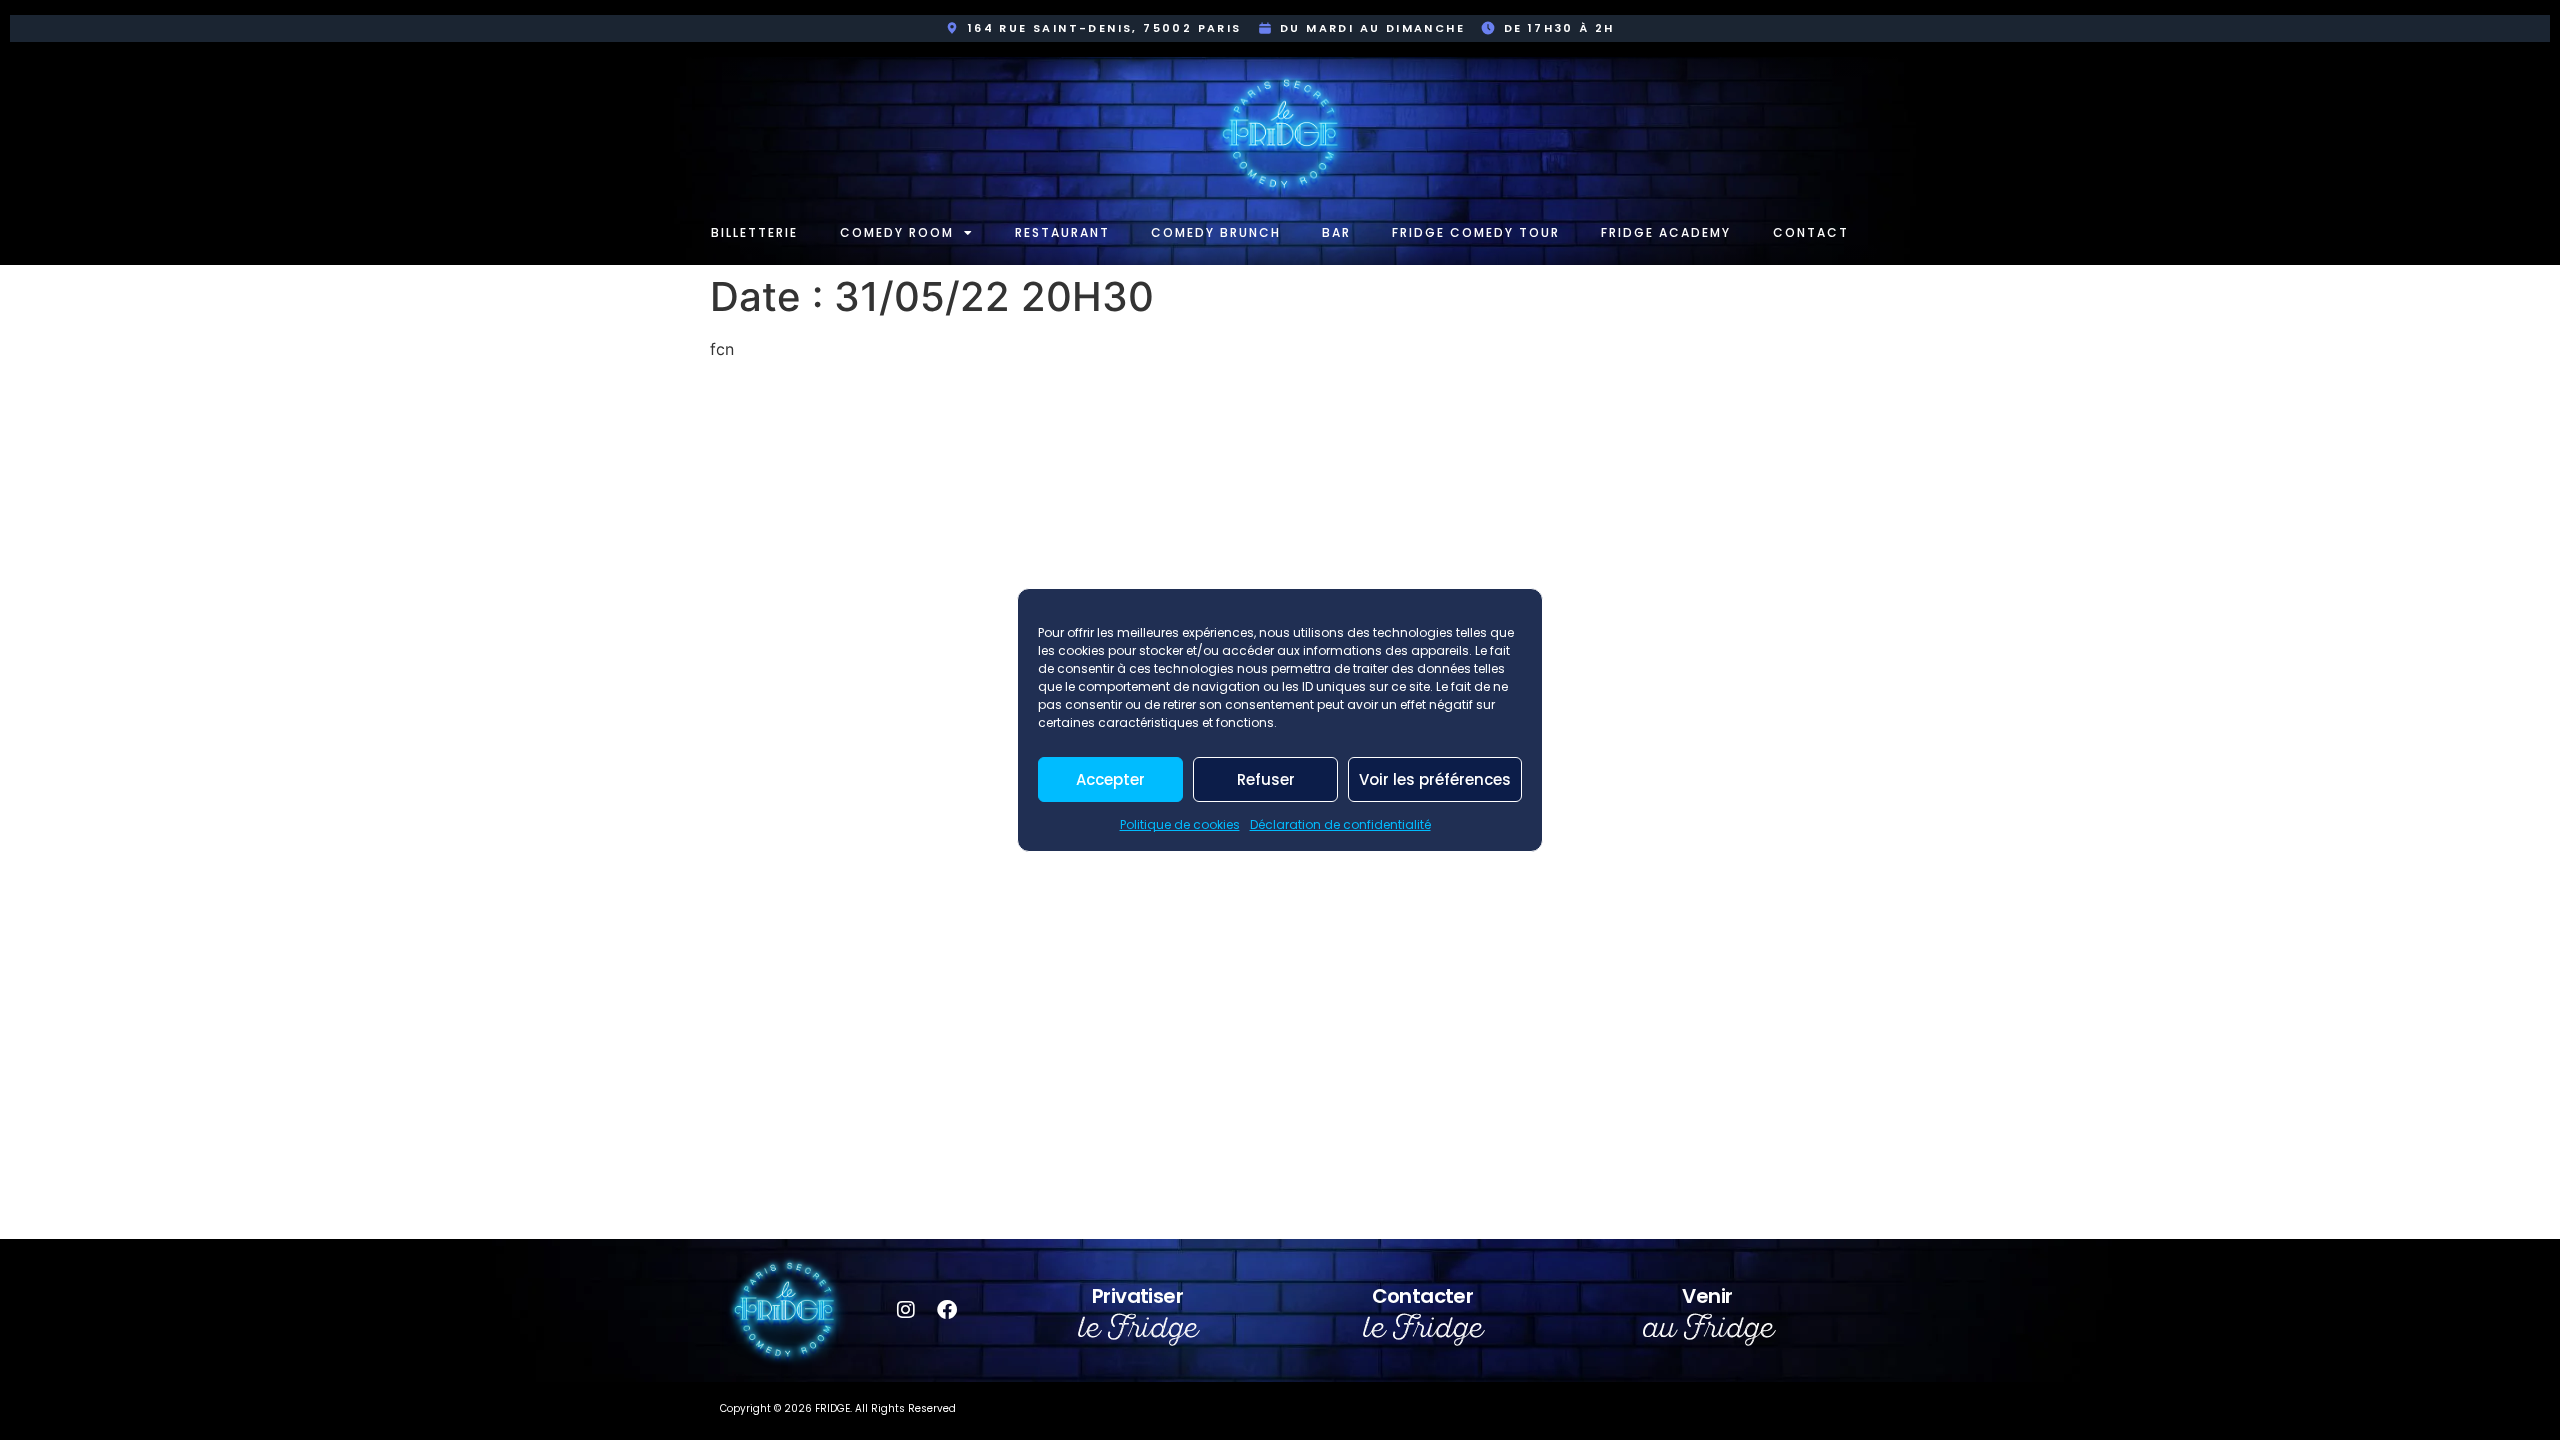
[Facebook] (947, 1310)
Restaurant (1062, 232)
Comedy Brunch (1216, 232)
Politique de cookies (1180, 824)
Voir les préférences (1435, 779)
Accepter (1110, 779)
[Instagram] (906, 1310)
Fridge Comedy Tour (1476, 232)
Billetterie (754, 232)
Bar (1336, 232)
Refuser (1266, 779)
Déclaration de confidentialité (1340, 824)
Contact (1811, 232)
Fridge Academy (1666, 232)
